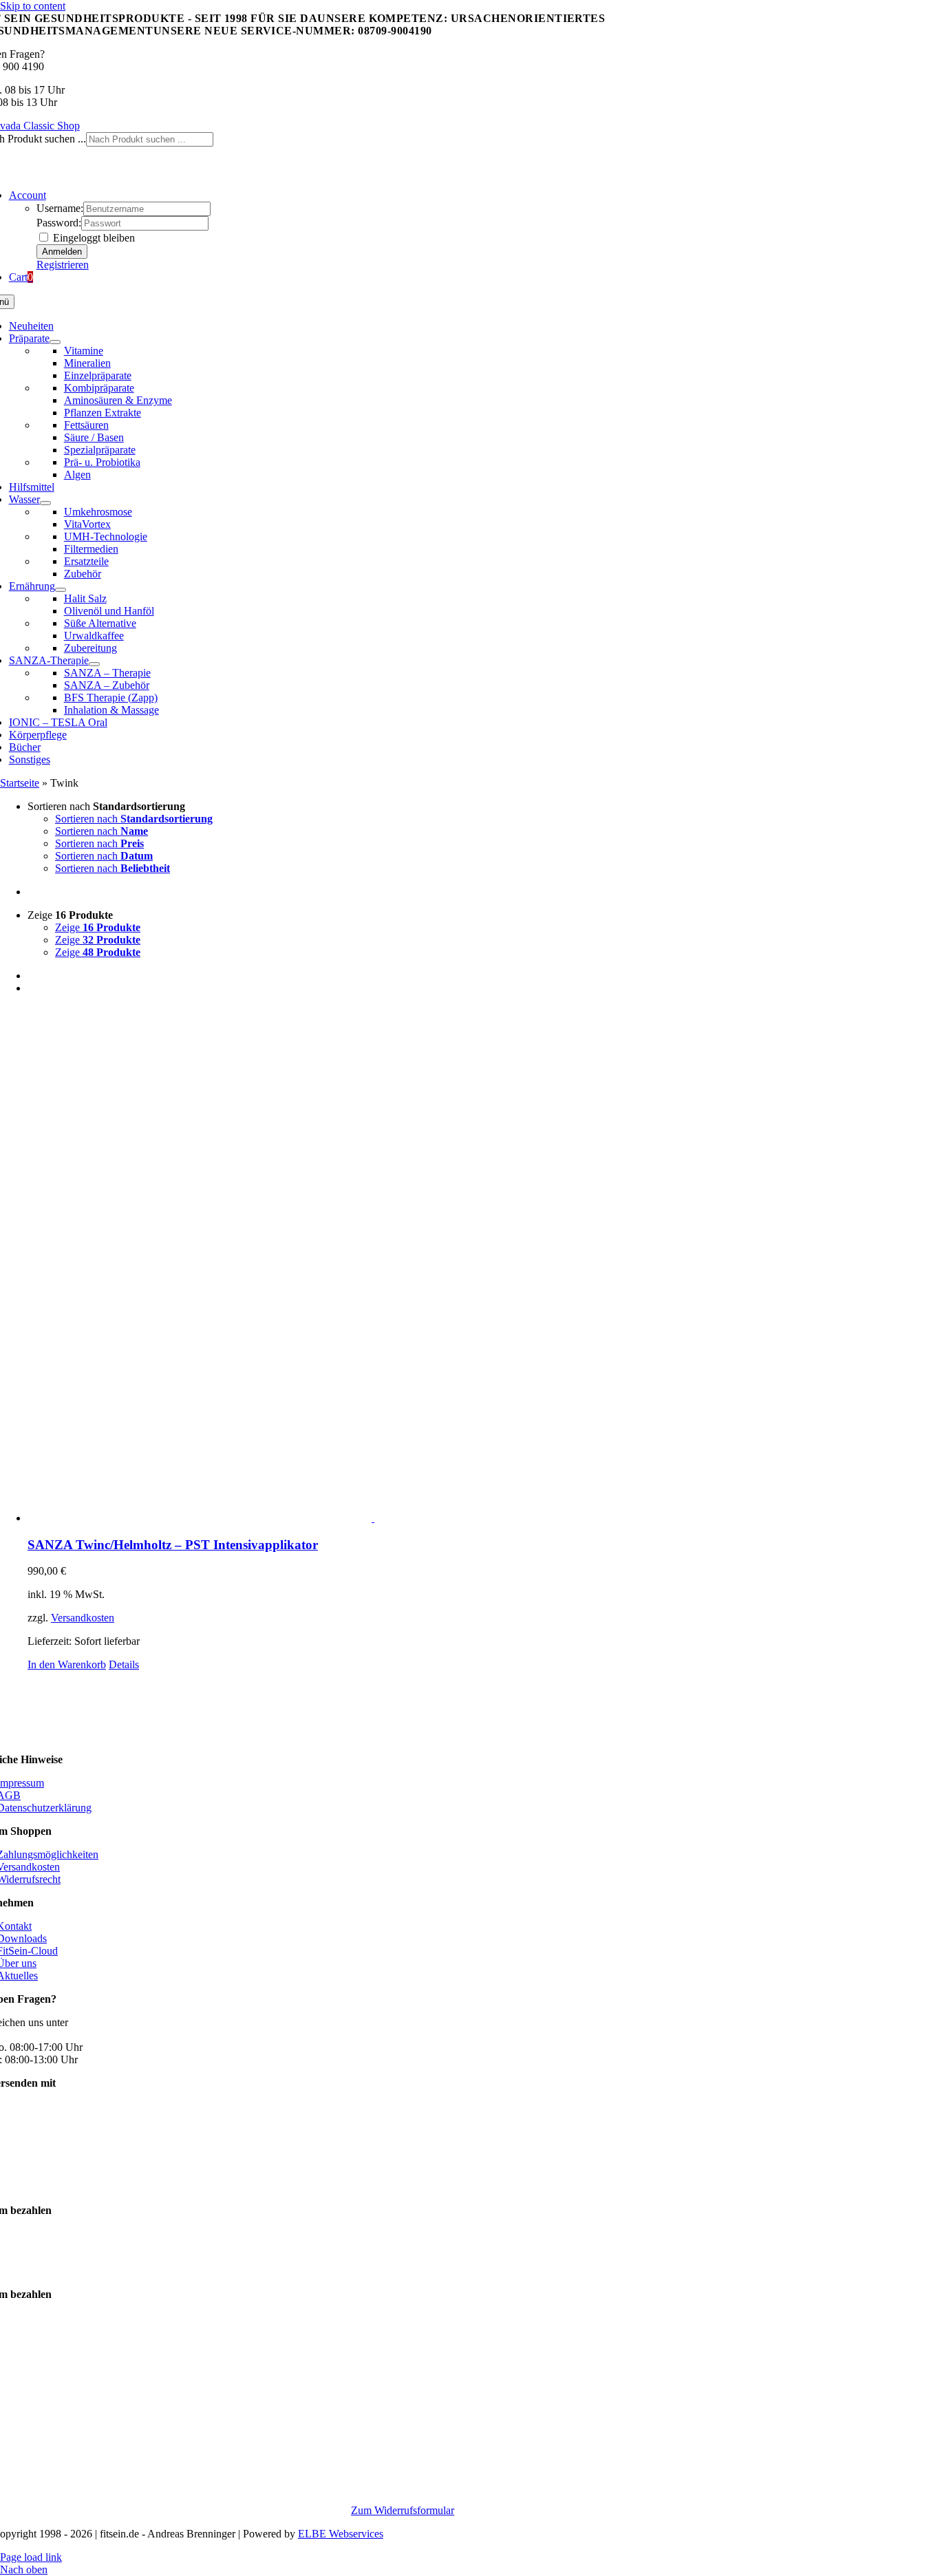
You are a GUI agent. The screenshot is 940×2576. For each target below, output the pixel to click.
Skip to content (33, 6)
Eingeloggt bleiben (93, 238)
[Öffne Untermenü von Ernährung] (61, 590)
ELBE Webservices (341, 2534)
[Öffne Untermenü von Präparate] (55, 342)
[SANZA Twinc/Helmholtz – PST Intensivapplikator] (484, 1265)
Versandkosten (83, 1618)
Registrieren (63, 265)
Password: (59, 223)
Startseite (20, 783)
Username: (60, 208)
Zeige (98, 927)
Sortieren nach (134, 819)
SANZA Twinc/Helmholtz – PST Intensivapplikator (173, 1545)
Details (124, 1664)
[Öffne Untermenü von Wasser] (45, 503)
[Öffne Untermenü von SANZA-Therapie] (94, 664)
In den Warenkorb (67, 1664)
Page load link (31, 2557)
